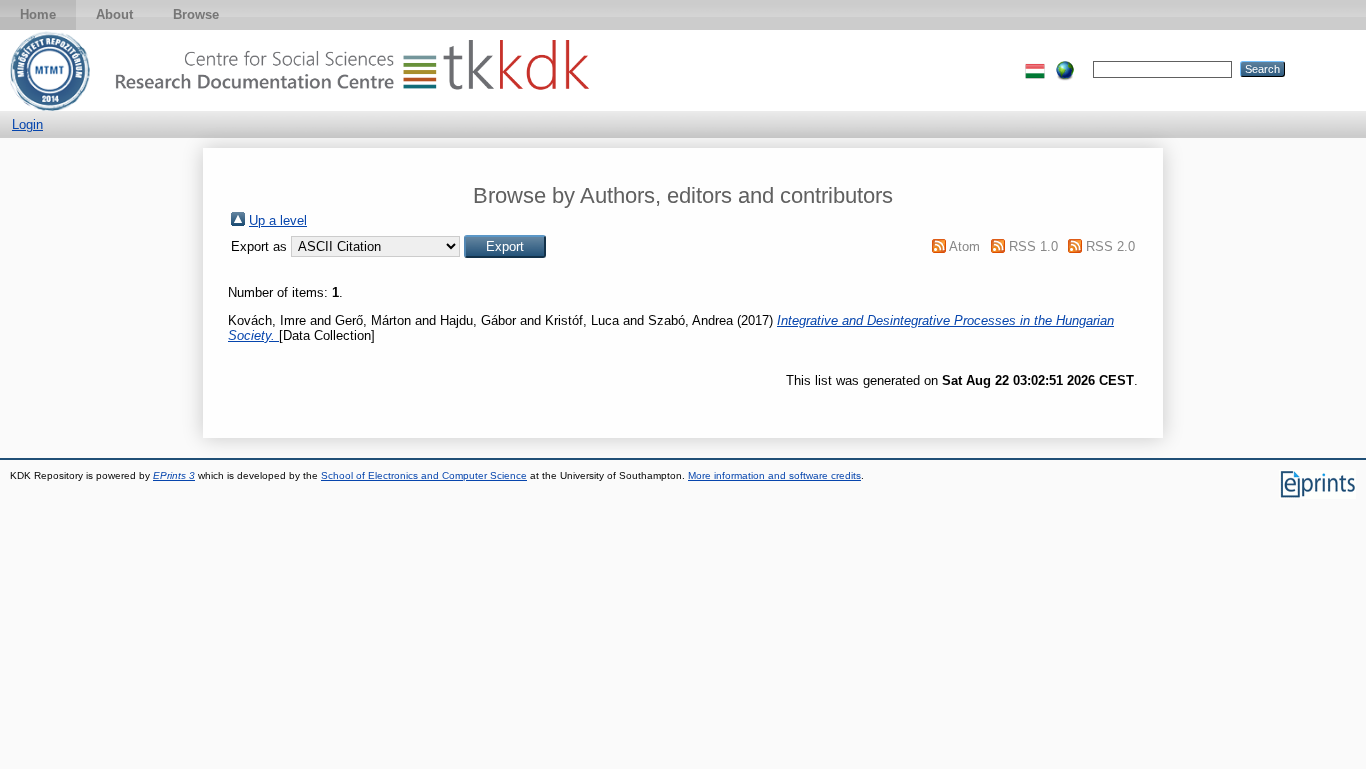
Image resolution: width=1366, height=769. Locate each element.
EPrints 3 (174, 475)
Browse (196, 14)
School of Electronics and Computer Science (424, 475)
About (114, 14)
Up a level (278, 220)
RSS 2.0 (1110, 246)
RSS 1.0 (1033, 246)
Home (38, 14)
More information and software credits (774, 475)
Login (27, 124)
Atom (964, 246)
